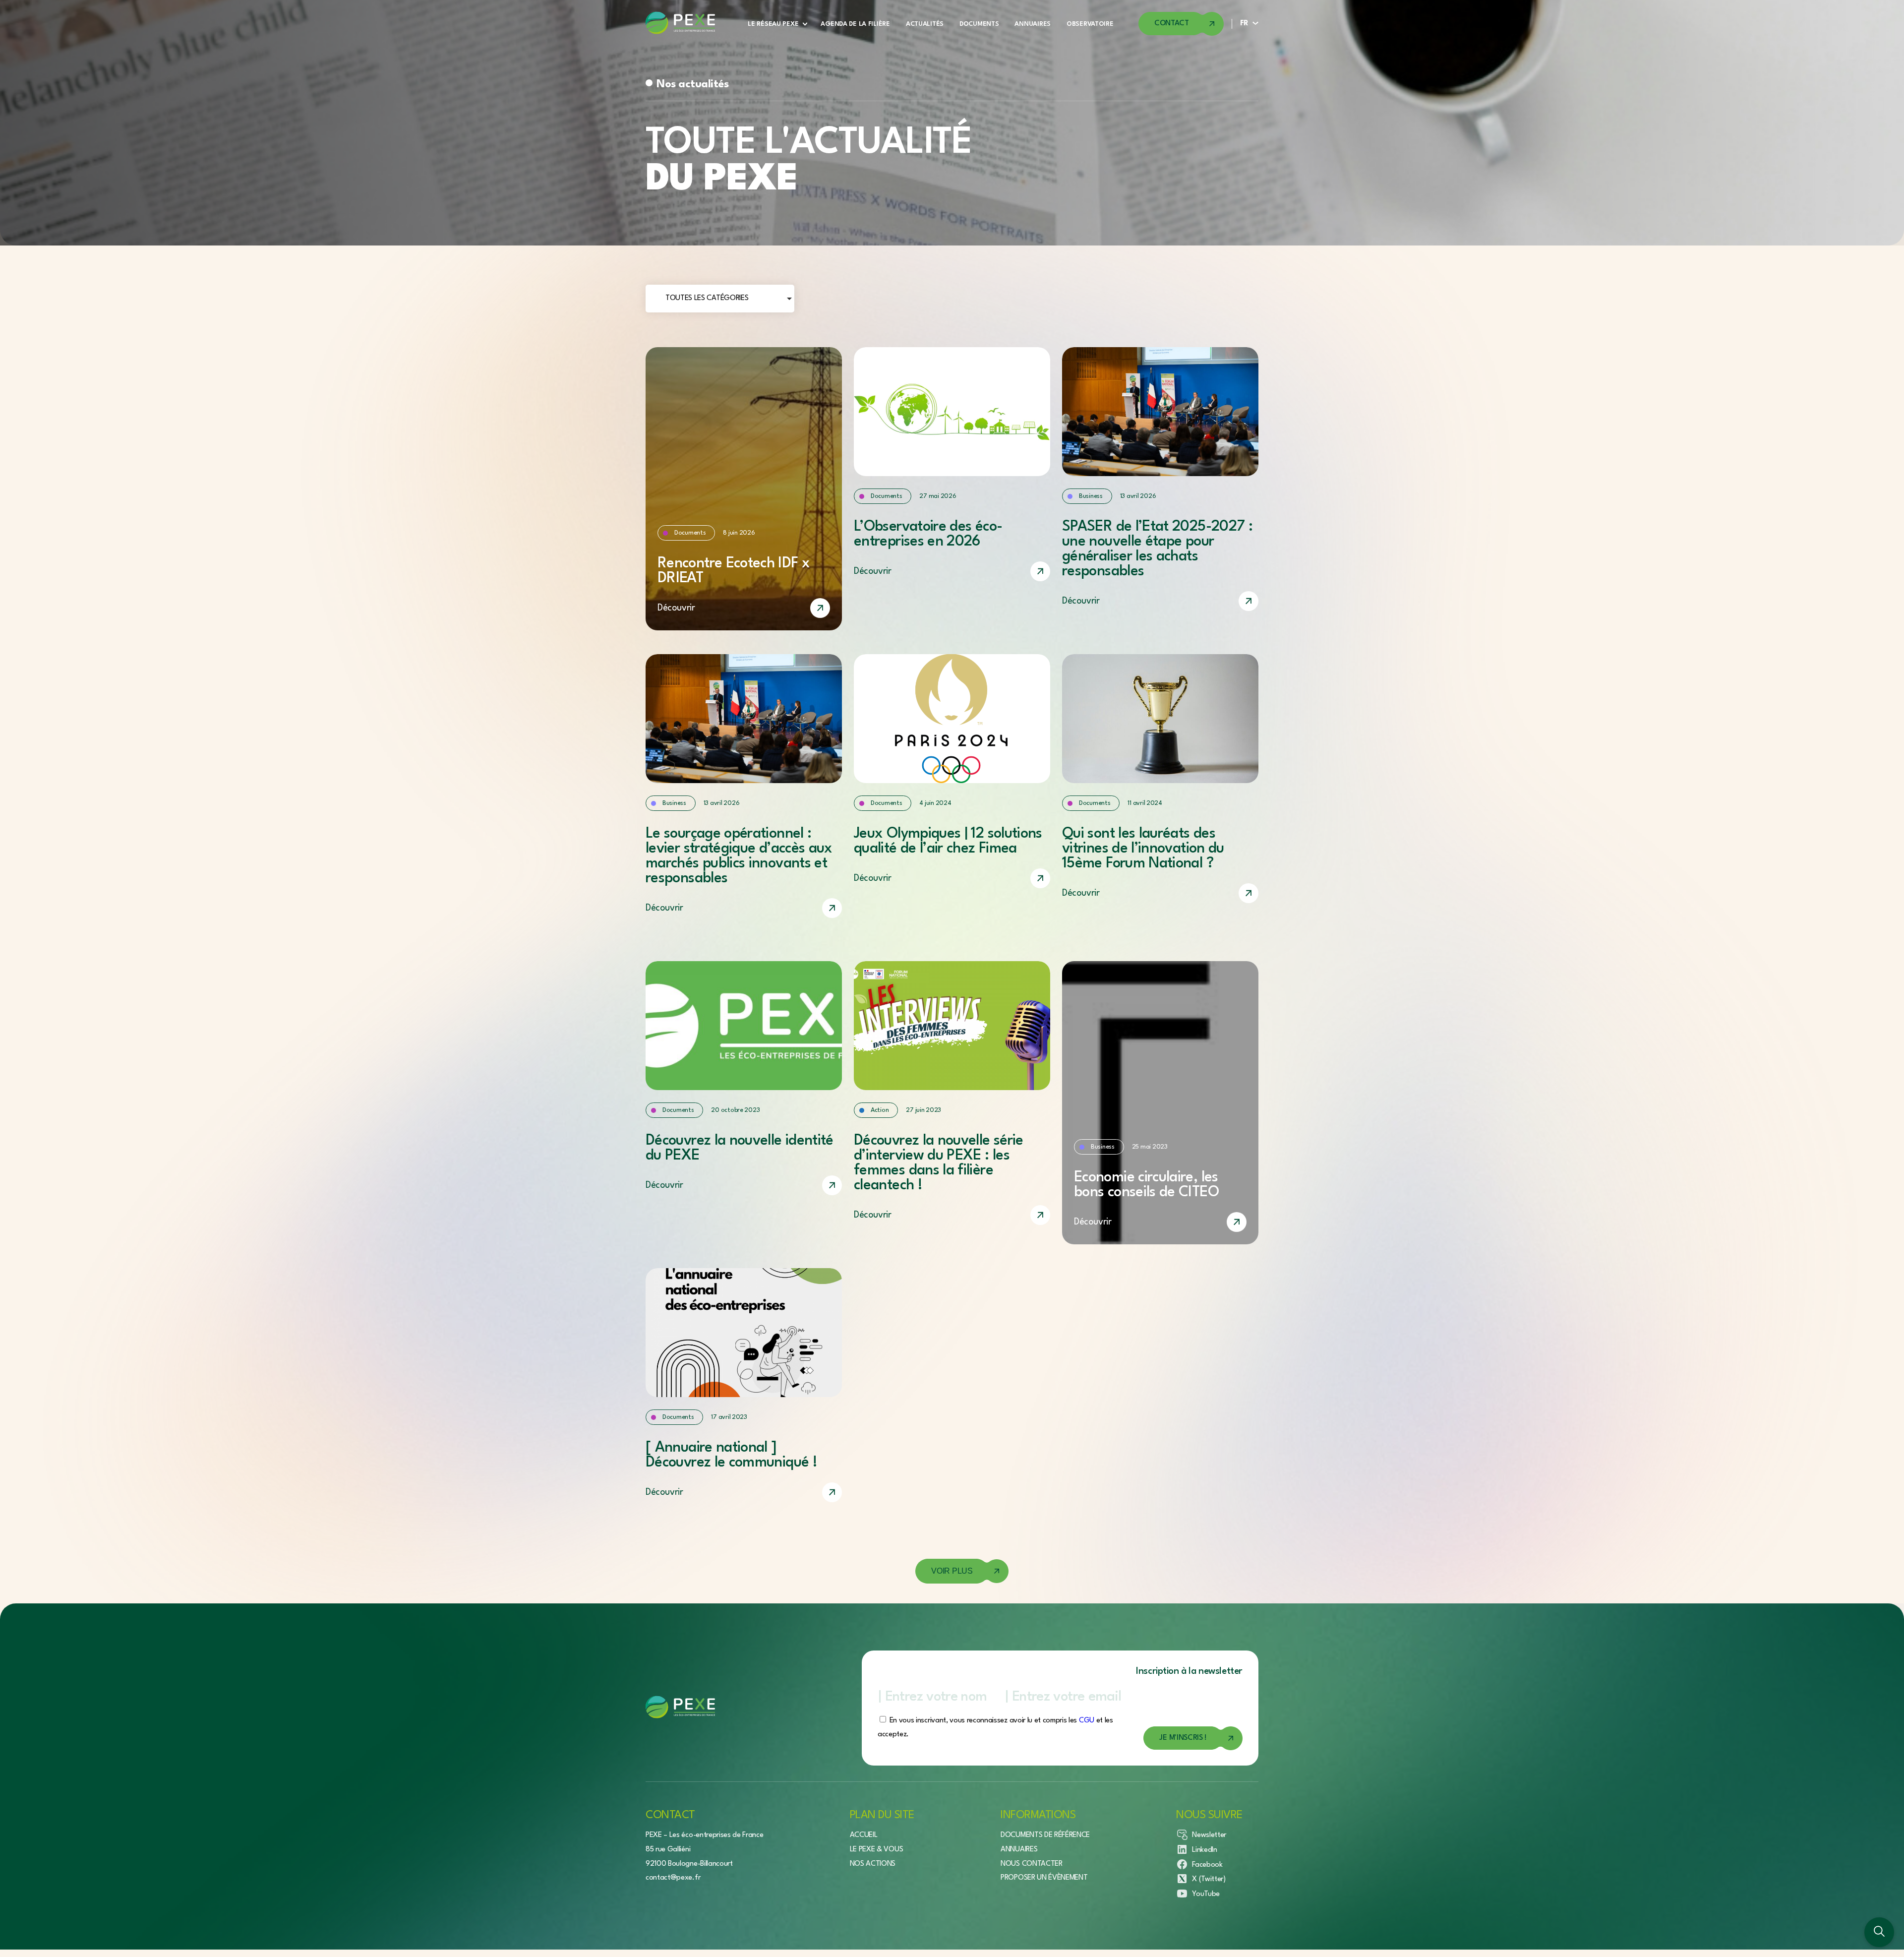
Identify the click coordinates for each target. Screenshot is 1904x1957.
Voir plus (952, 1571)
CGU (1087, 1721)
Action (880, 1110)
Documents (979, 24)
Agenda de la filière (855, 24)
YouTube (1206, 1894)
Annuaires (1032, 24)
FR (1244, 24)
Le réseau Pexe (773, 24)
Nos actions (873, 1864)
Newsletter (1209, 1835)
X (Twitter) (1209, 1879)
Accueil (864, 1835)
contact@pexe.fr (673, 1878)
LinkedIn (1204, 1850)
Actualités (925, 24)
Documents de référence (1045, 1835)
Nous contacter (1032, 1864)
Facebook (1207, 1865)
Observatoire (1090, 24)
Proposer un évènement (1044, 1878)
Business (1091, 496)
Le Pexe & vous (877, 1850)
